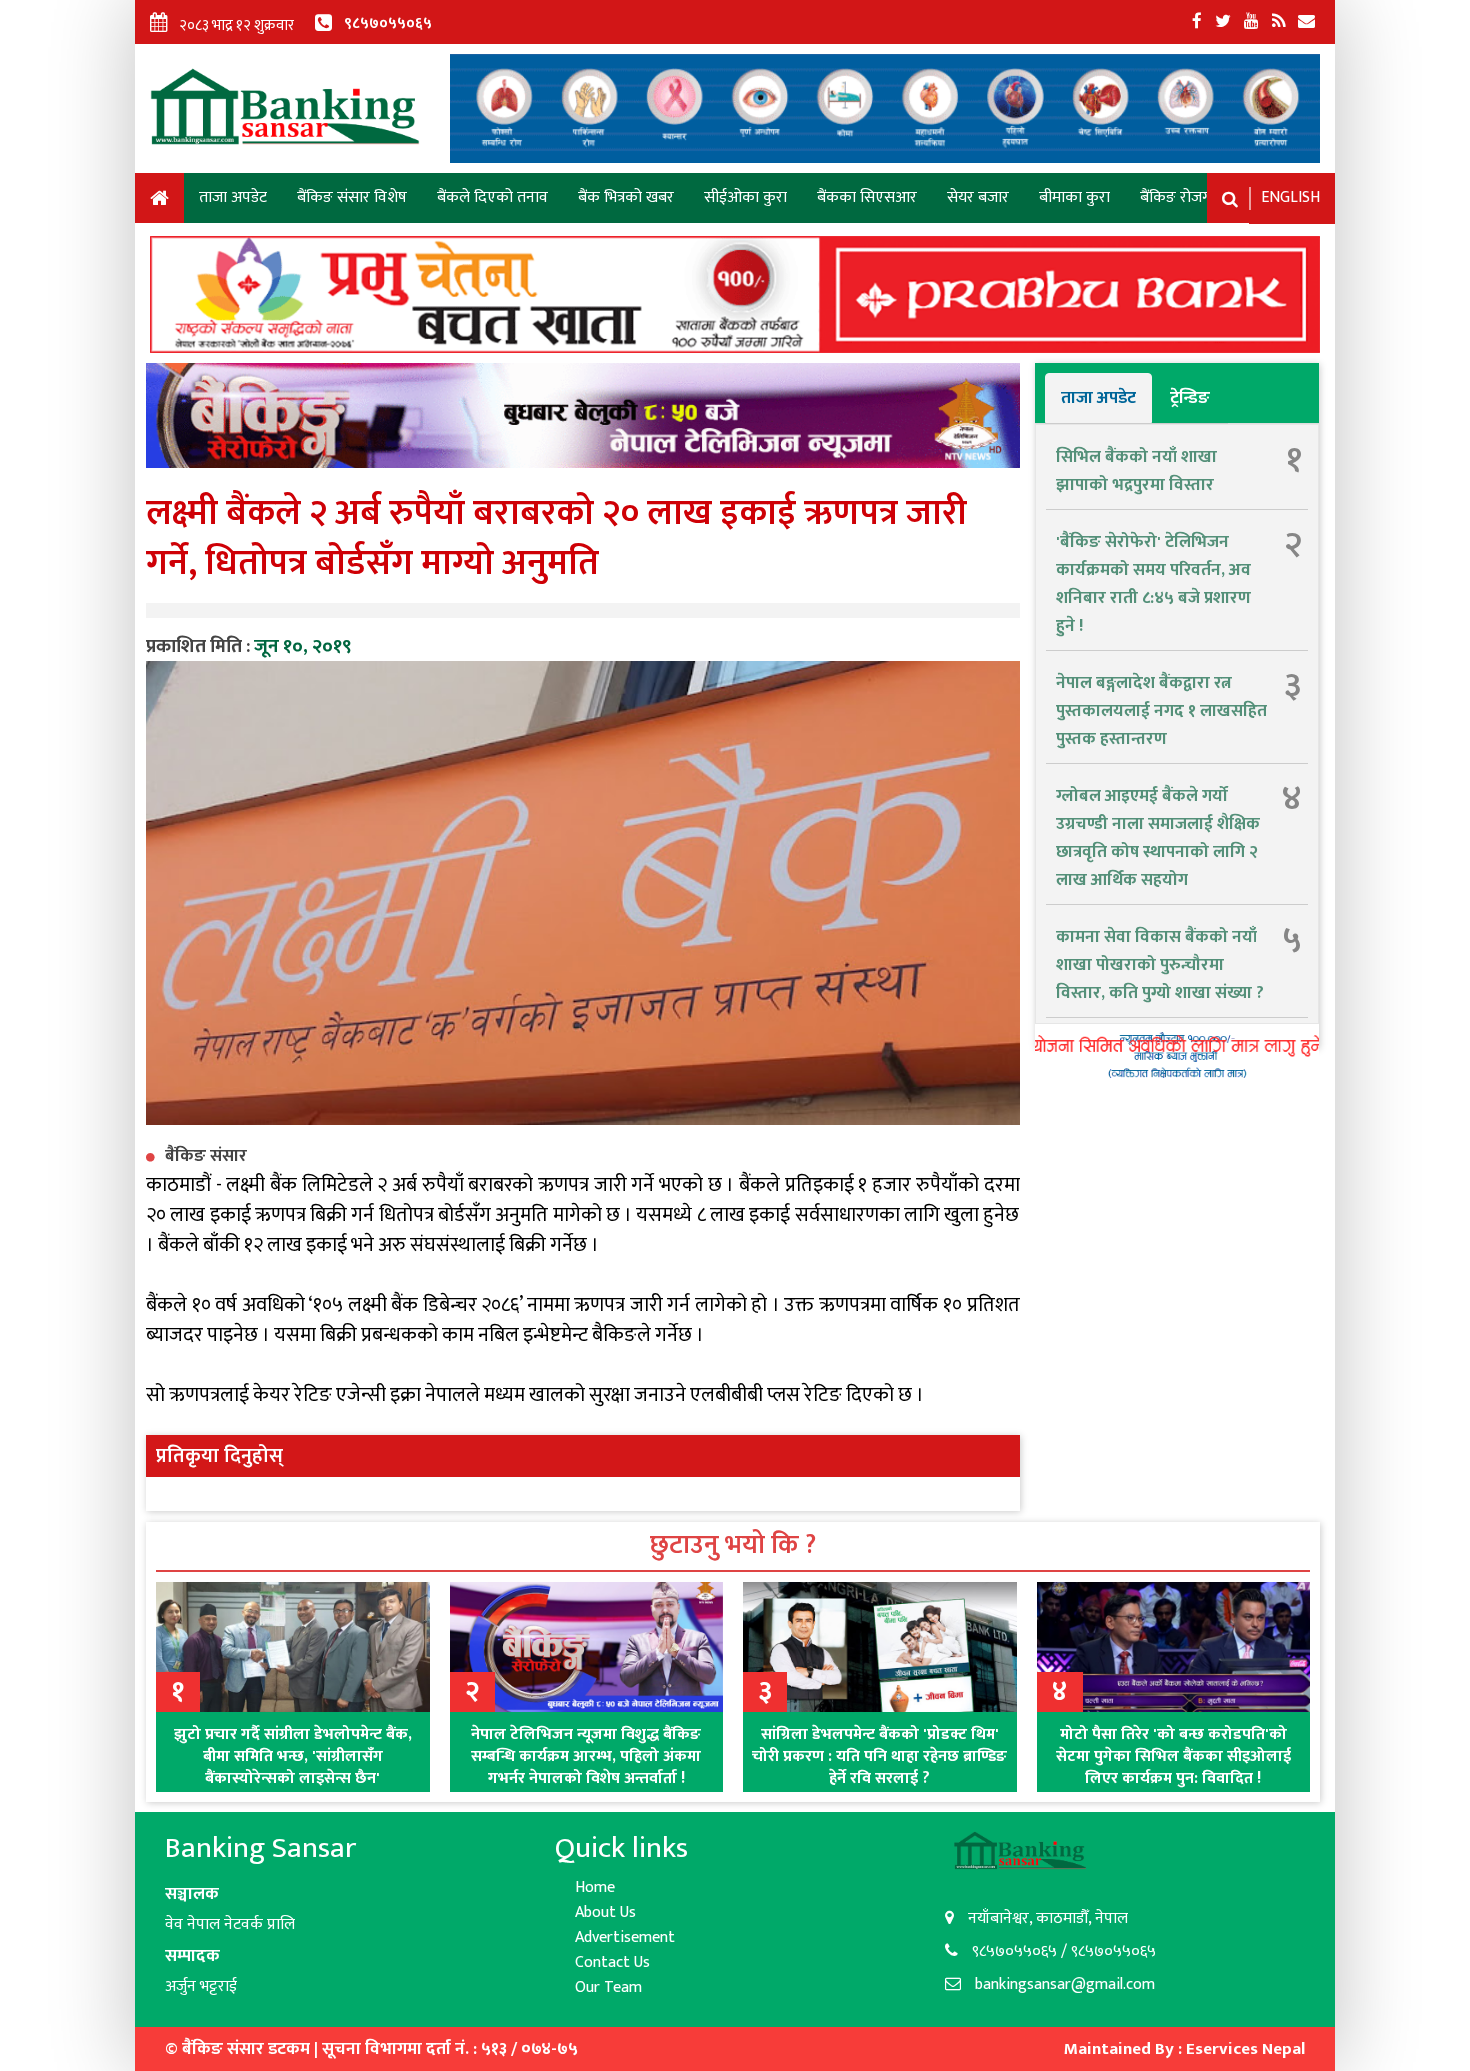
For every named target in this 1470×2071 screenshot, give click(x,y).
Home (159, 201)
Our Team (608, 1987)
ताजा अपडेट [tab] (1098, 398)
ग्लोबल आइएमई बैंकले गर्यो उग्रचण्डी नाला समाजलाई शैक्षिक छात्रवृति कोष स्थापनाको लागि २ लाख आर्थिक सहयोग (1158, 838)
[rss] (1278, 22)
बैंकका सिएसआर (867, 197)
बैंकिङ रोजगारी (1183, 197)
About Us (605, 1912)
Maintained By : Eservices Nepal (1184, 2049)
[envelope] (1306, 22)
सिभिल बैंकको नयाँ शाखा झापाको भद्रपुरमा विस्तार (1136, 471)
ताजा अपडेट (233, 197)
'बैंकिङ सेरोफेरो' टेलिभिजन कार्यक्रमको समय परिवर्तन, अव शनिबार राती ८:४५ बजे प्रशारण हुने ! (1153, 584)
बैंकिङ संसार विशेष (352, 197)
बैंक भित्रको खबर (626, 197)
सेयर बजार (978, 197)
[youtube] (1251, 22)
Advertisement (625, 1937)
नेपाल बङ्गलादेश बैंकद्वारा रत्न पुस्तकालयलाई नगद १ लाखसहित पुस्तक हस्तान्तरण (1161, 711)
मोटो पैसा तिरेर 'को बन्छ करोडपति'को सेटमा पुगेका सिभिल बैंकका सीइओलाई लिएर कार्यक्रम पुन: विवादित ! (1173, 1756)
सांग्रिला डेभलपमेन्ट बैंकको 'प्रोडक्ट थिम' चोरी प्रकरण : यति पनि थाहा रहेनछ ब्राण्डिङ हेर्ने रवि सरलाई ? (879, 1756)
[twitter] (1223, 22)
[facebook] (1197, 22)
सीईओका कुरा (745, 197)
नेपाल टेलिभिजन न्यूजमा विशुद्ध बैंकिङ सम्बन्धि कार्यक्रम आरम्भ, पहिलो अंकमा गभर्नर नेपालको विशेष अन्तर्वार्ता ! (586, 1756)
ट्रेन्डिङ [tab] (1190, 398)
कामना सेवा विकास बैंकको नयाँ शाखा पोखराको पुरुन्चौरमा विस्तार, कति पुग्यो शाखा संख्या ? (1160, 965)
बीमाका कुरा (1074, 197)
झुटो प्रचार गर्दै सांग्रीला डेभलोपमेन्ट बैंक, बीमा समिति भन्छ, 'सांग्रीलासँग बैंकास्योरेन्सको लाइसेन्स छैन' (293, 1756)
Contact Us (612, 1962)
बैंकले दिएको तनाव (492, 197)
